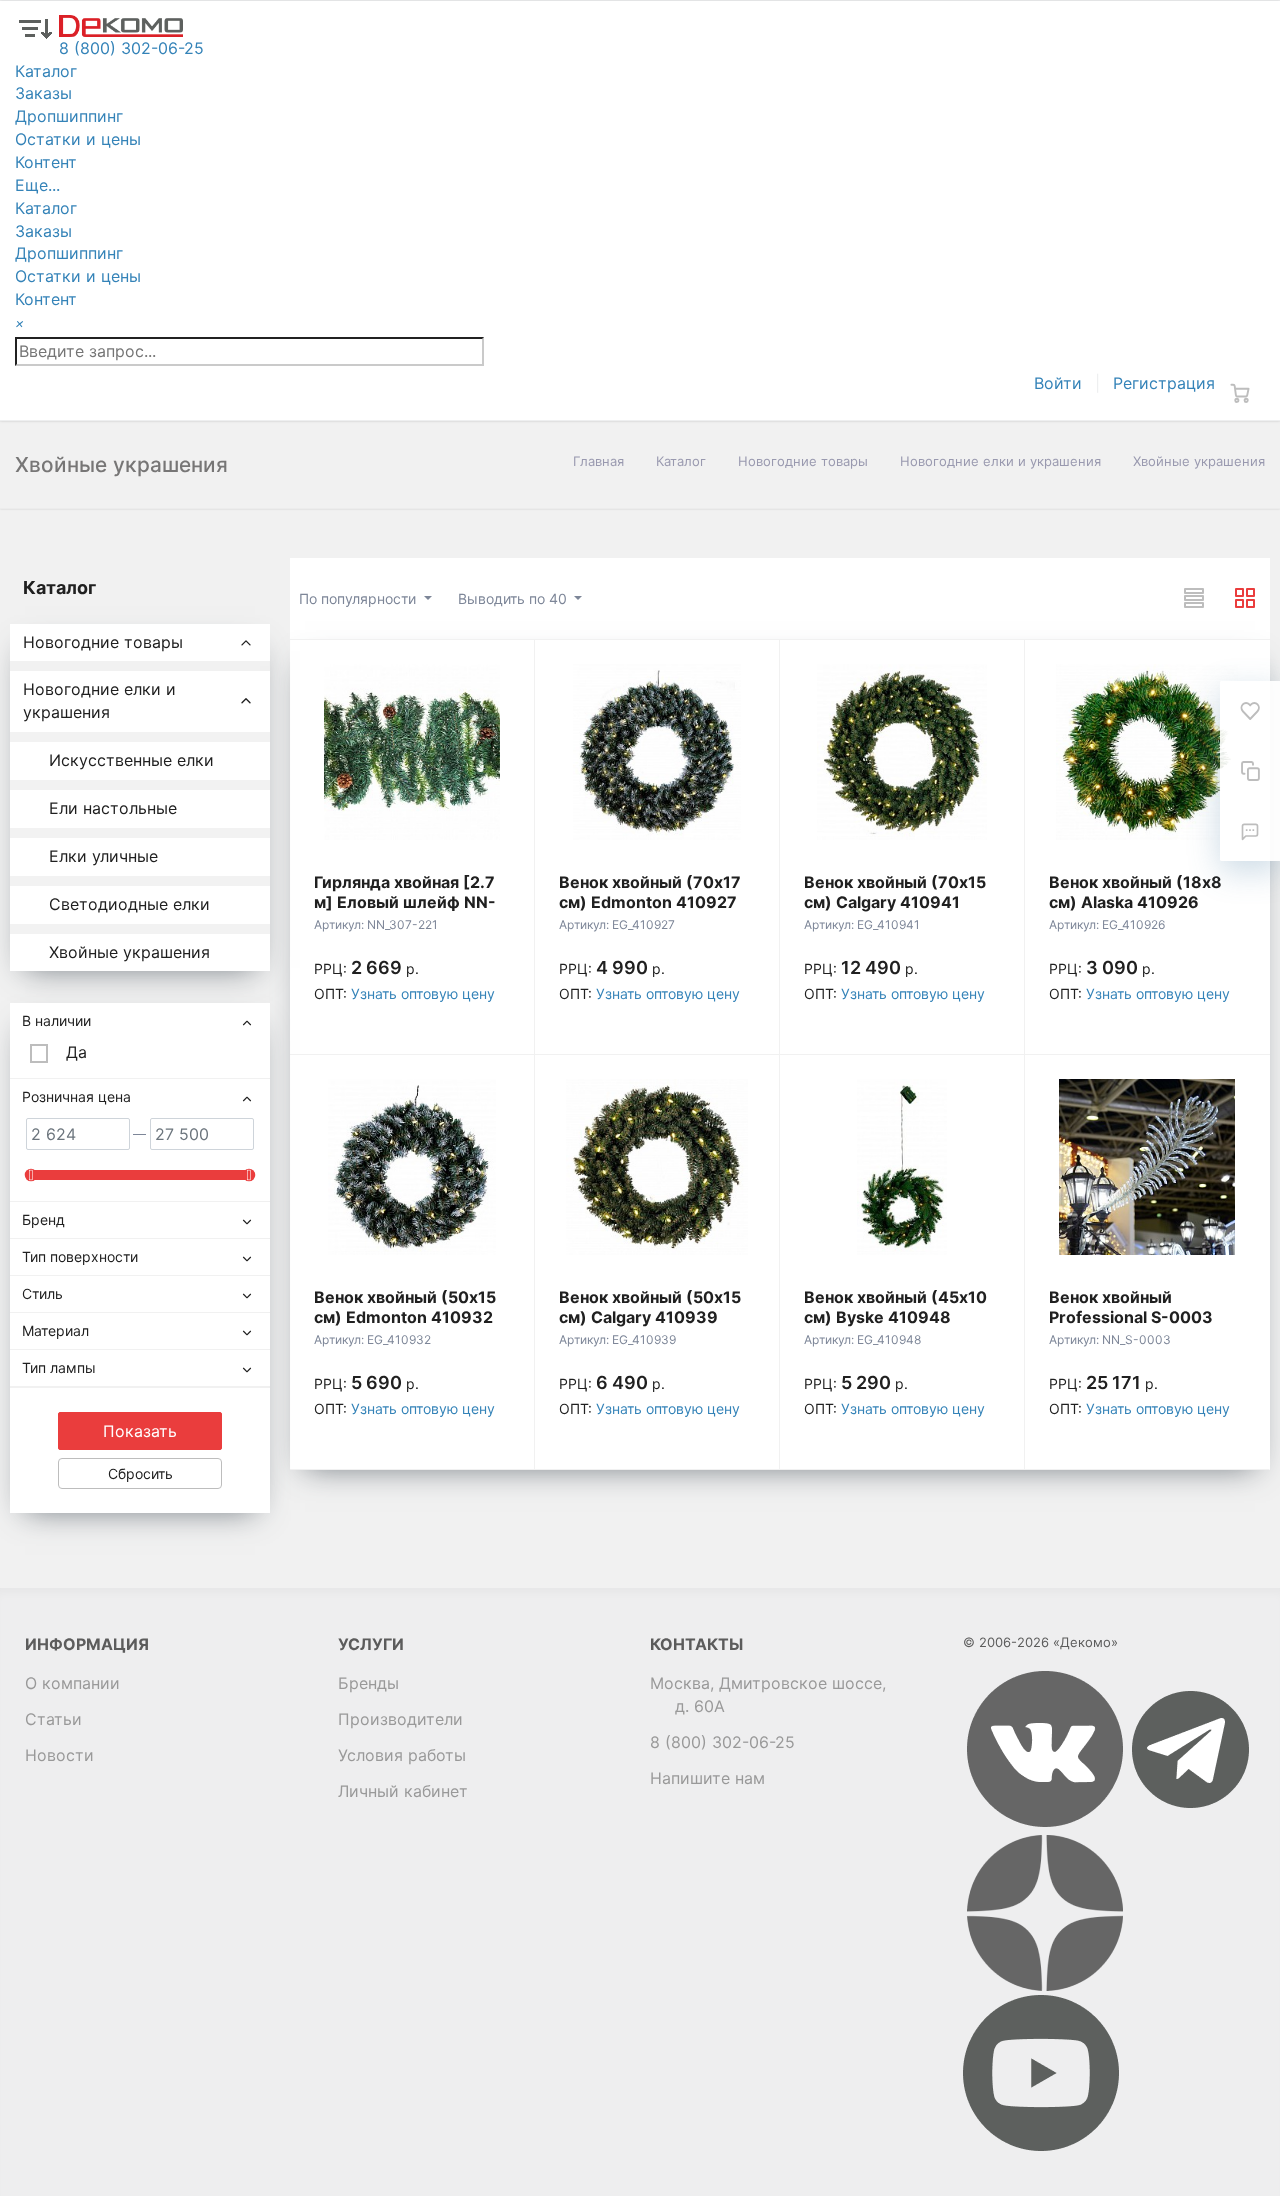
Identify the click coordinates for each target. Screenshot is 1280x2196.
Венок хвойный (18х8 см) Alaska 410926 (1135, 892)
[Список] (1194, 598)
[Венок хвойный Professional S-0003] (1147, 1167)
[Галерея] (1245, 598)
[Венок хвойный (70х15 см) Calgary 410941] (902, 752)
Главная (598, 461)
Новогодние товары (803, 461)
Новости (59, 1755)
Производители (400, 1719)
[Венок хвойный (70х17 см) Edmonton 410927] (657, 752)
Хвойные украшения (129, 952)
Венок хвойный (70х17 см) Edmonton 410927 (650, 892)
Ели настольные (113, 808)
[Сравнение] (1250, 771)
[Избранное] (1250, 711)
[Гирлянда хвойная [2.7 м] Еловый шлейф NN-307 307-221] (412, 752)
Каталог (681, 461)
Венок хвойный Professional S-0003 (1131, 1307)
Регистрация (1164, 383)
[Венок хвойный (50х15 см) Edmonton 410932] (412, 1167)
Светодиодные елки (129, 904)
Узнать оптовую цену (423, 993)
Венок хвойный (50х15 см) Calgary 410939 (650, 1307)
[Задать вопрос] (1250, 831)
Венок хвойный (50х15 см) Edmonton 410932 (405, 1307)
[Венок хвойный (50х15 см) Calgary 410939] (657, 1167)
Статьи (53, 1719)
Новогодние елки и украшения (1000, 461)
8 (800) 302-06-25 (722, 1742)
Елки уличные (103, 856)
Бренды (368, 1683)
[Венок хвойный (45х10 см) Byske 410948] (902, 1167)
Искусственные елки (131, 760)
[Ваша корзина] (1240, 393)
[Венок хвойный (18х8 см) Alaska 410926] (1147, 752)
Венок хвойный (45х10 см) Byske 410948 (895, 1307)
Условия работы (402, 1755)
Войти (1058, 383)
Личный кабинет (403, 1791)
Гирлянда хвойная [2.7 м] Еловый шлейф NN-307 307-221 (405, 902)
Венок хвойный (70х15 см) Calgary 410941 (895, 892)
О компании (72, 1683)
